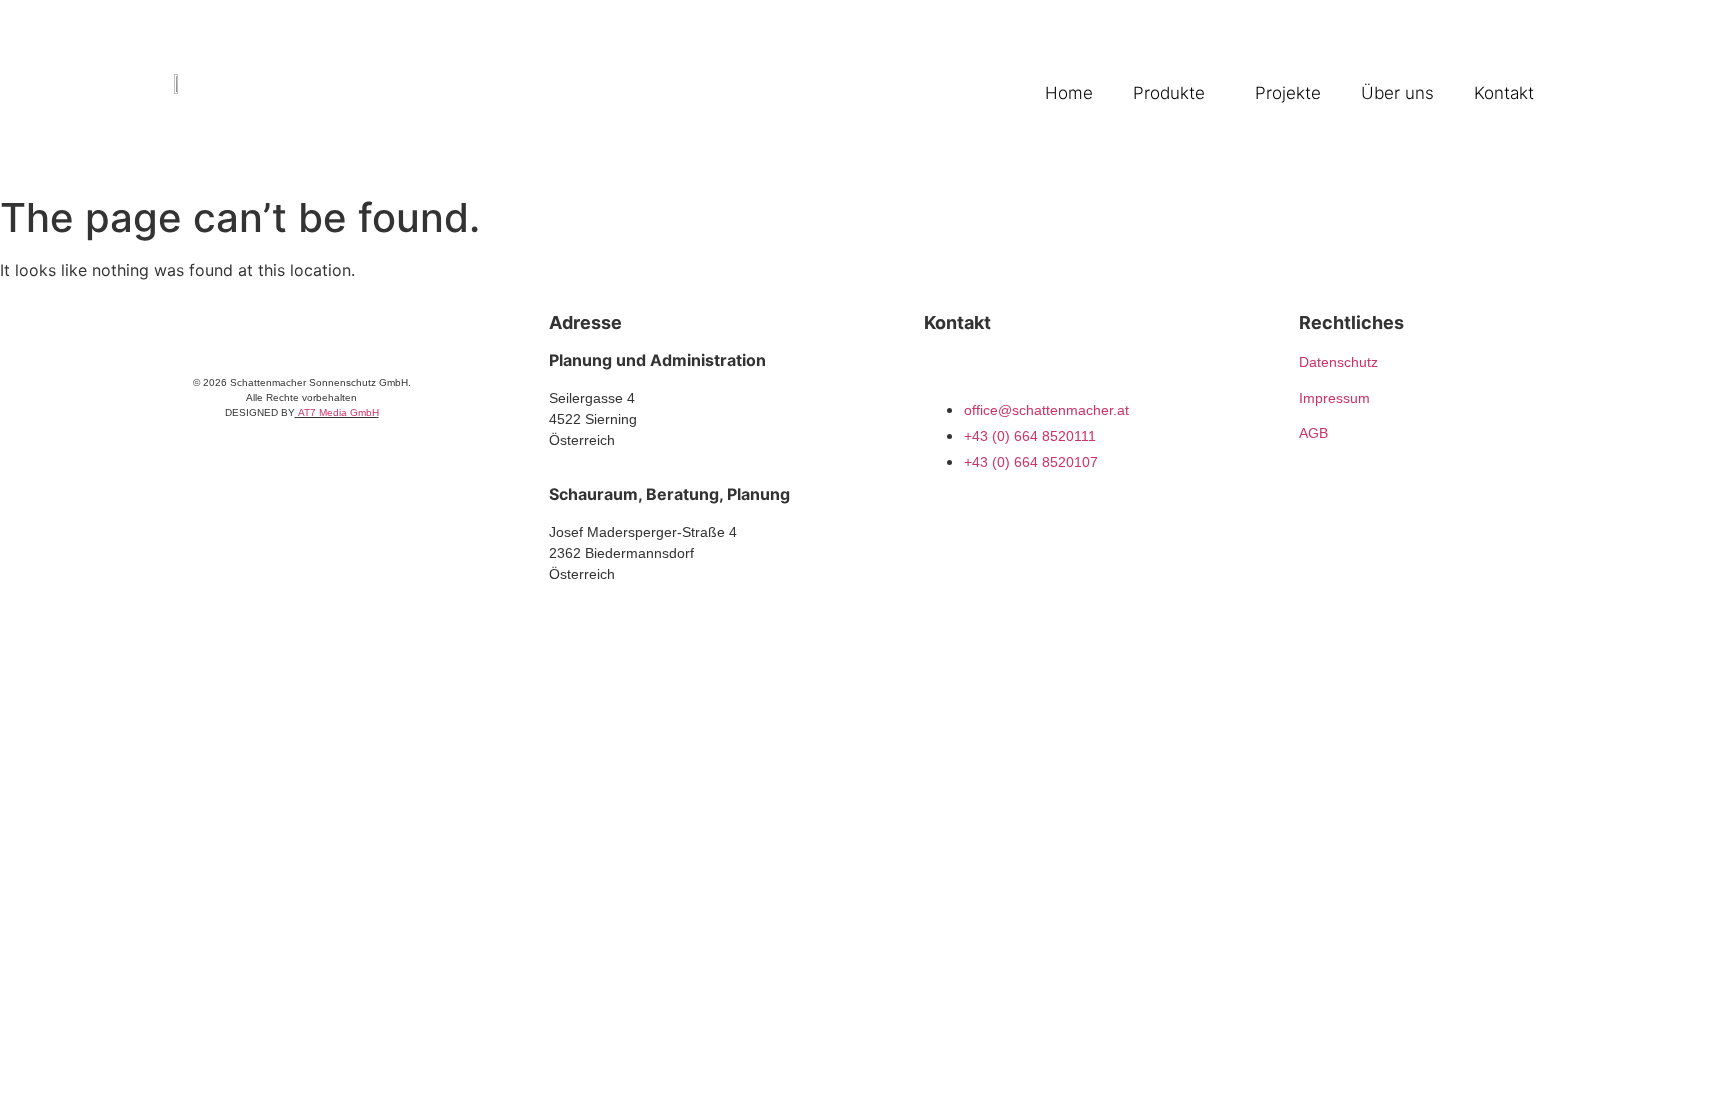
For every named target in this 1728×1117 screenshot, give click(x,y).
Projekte (1288, 93)
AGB (1313, 433)
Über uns (1397, 93)
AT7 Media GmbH (338, 412)
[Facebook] (976, 370)
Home (1069, 93)
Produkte (1169, 93)
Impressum (1334, 398)
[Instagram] (936, 370)
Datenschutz (1338, 362)
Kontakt (1504, 93)
